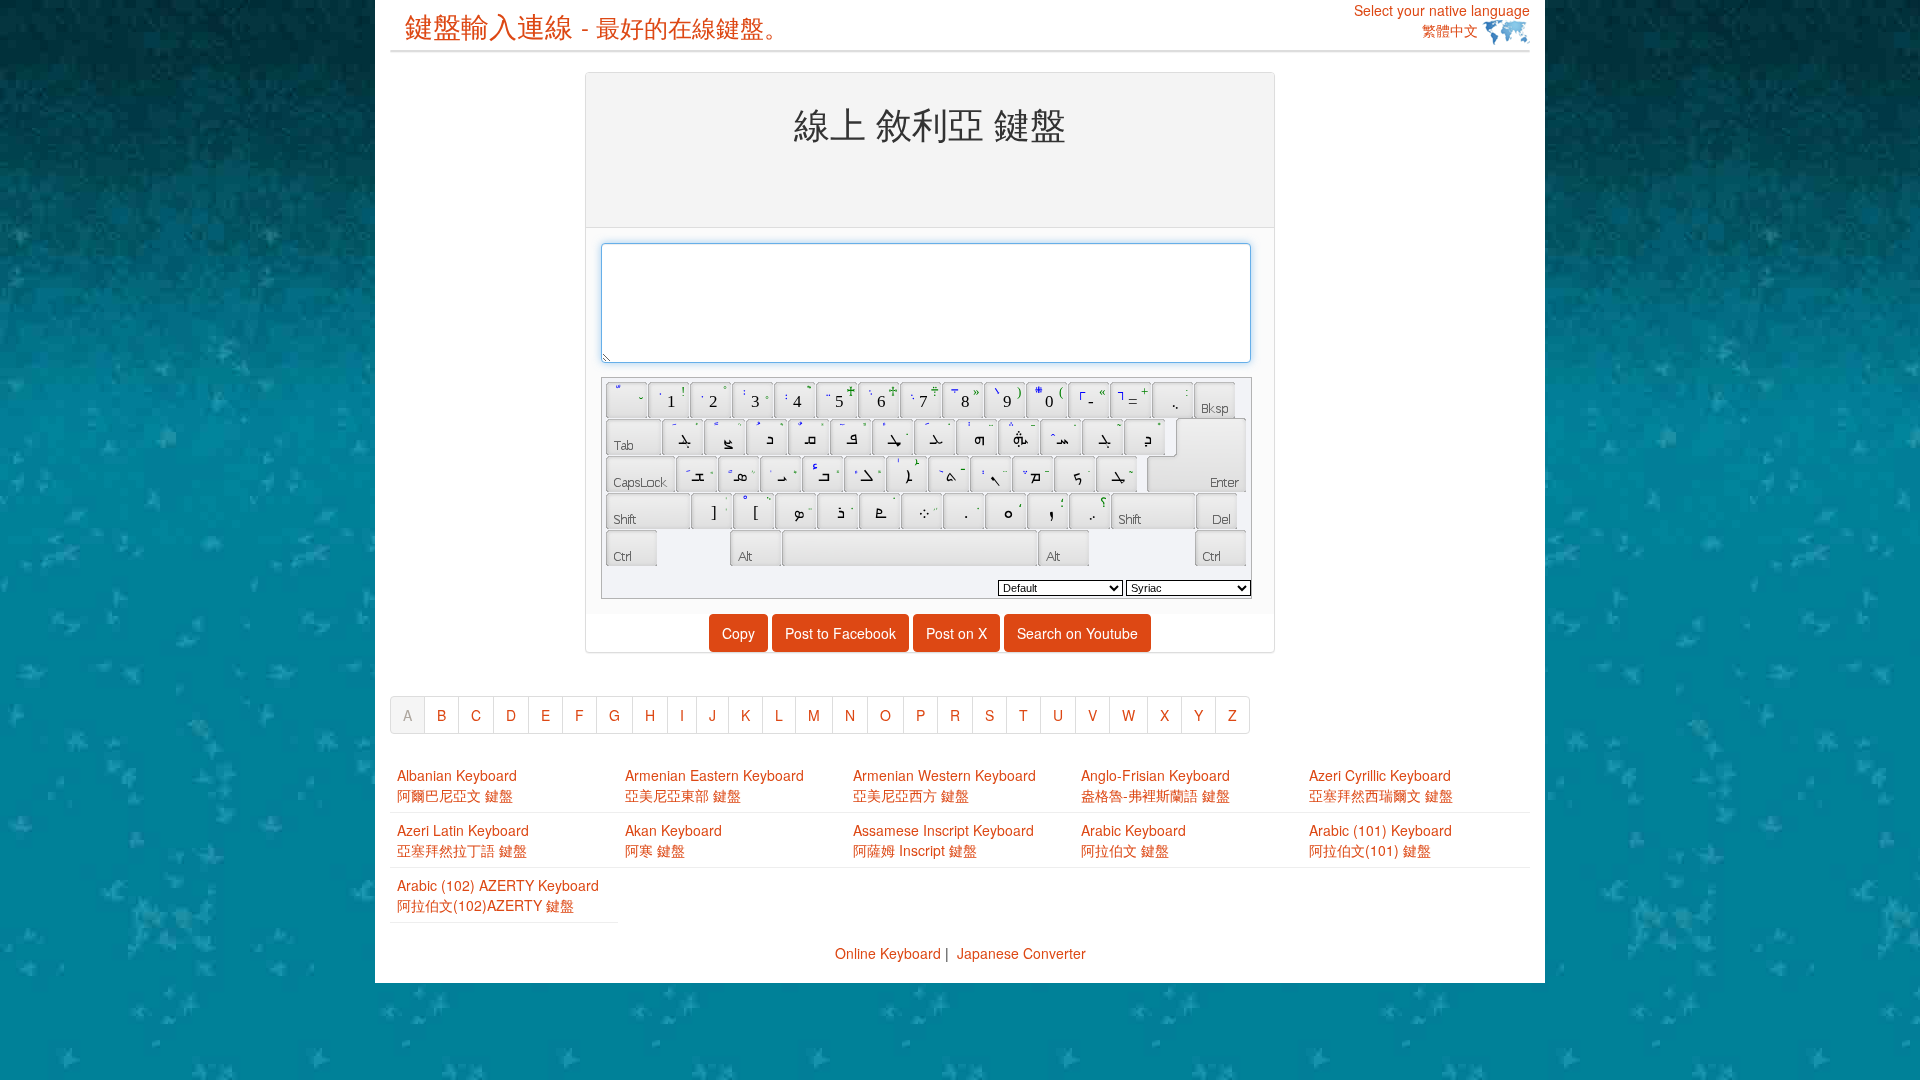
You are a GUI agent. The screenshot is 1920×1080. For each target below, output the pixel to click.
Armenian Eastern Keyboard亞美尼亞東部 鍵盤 (714, 785)
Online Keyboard (888, 953)
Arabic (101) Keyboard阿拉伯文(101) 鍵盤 (1380, 840)
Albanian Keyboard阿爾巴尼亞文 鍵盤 (457, 785)
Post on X (956, 633)
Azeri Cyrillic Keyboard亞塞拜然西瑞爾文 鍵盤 (1381, 785)
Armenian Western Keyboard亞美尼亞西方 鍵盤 (944, 785)
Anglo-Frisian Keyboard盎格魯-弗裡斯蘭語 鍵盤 (1155, 785)
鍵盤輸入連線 (596, 25)
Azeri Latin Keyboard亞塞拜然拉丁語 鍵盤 (463, 840)
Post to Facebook (840, 633)
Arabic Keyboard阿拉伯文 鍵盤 (1133, 840)
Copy (738, 633)
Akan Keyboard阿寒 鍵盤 (673, 840)
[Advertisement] (470, 372)
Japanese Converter (1021, 953)
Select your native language (1442, 20)
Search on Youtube (1077, 633)
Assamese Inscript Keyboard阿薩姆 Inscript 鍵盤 (943, 840)
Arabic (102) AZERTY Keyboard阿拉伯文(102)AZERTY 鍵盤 (498, 895)
